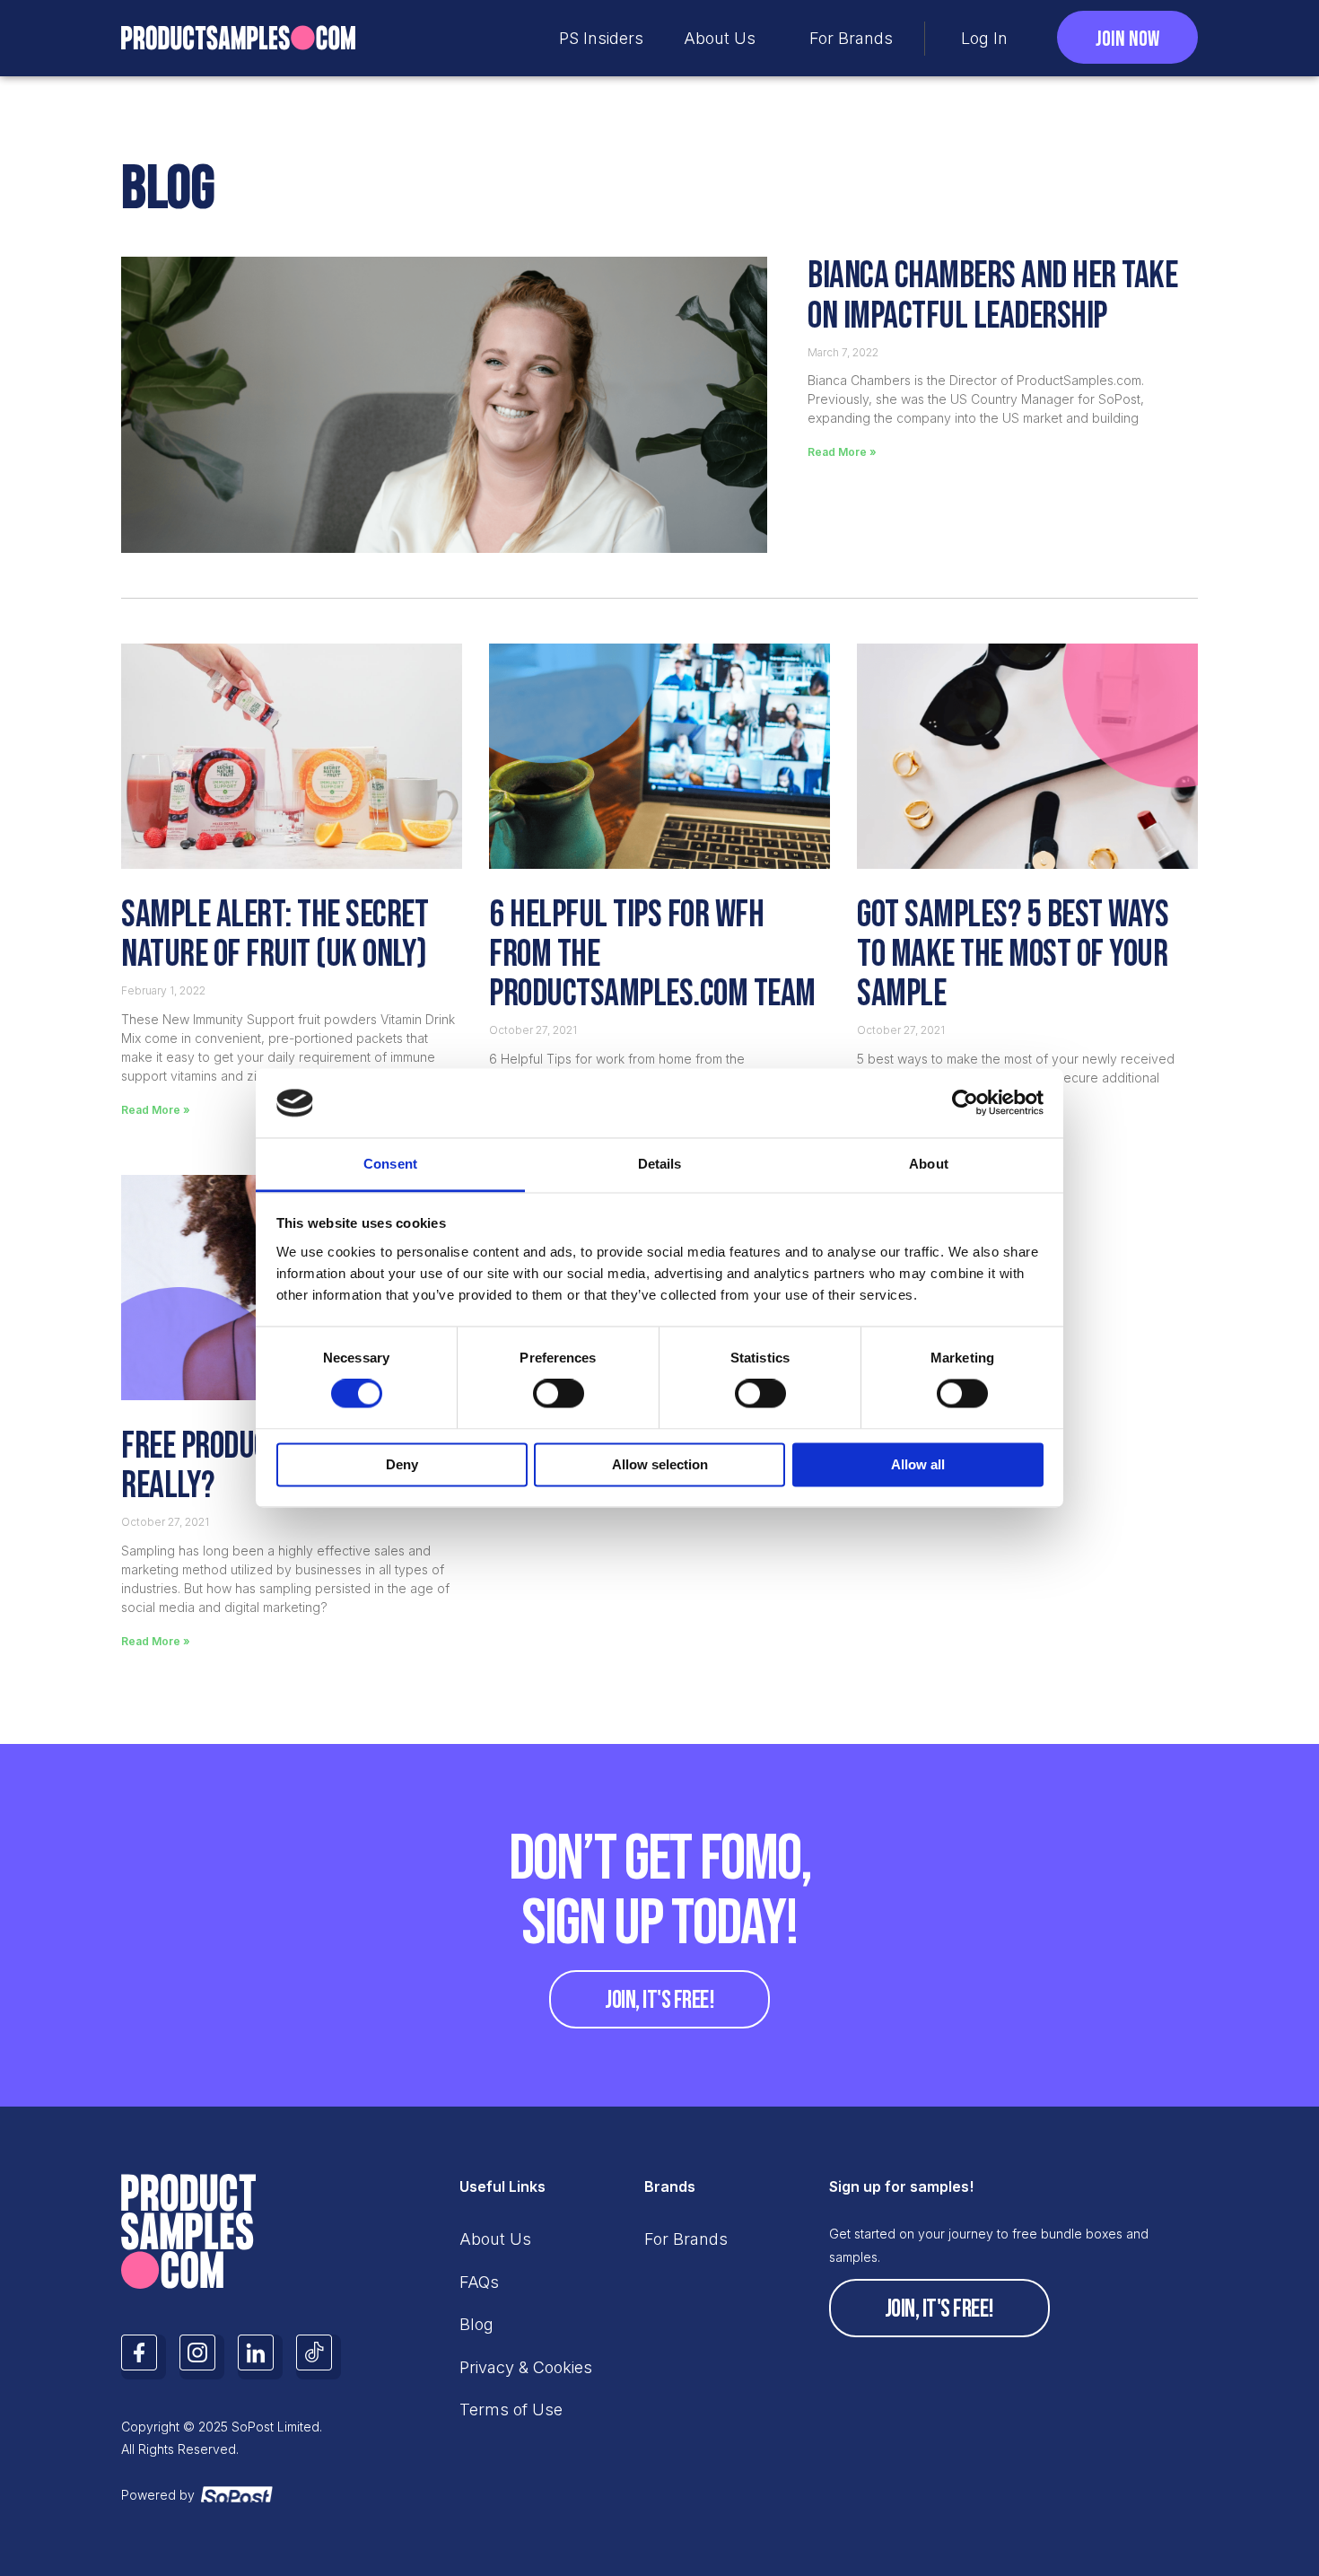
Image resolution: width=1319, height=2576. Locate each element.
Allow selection (660, 1464)
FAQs (479, 2282)
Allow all (918, 1464)
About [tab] (929, 1164)
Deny (402, 1464)
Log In (984, 38)
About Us (720, 38)
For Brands (851, 38)
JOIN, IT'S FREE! (659, 2000)
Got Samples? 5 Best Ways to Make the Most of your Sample (1013, 955)
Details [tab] (660, 1164)
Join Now (1127, 39)
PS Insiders (601, 38)
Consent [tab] (390, 1164)
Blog (476, 2324)
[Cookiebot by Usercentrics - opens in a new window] (965, 1103)
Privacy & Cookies (526, 2367)
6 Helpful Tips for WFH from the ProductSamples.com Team (652, 955)
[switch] (559, 1394)
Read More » (842, 452)
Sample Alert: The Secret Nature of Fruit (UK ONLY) (275, 935)
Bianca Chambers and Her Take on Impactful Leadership (992, 298)
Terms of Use (511, 2410)
